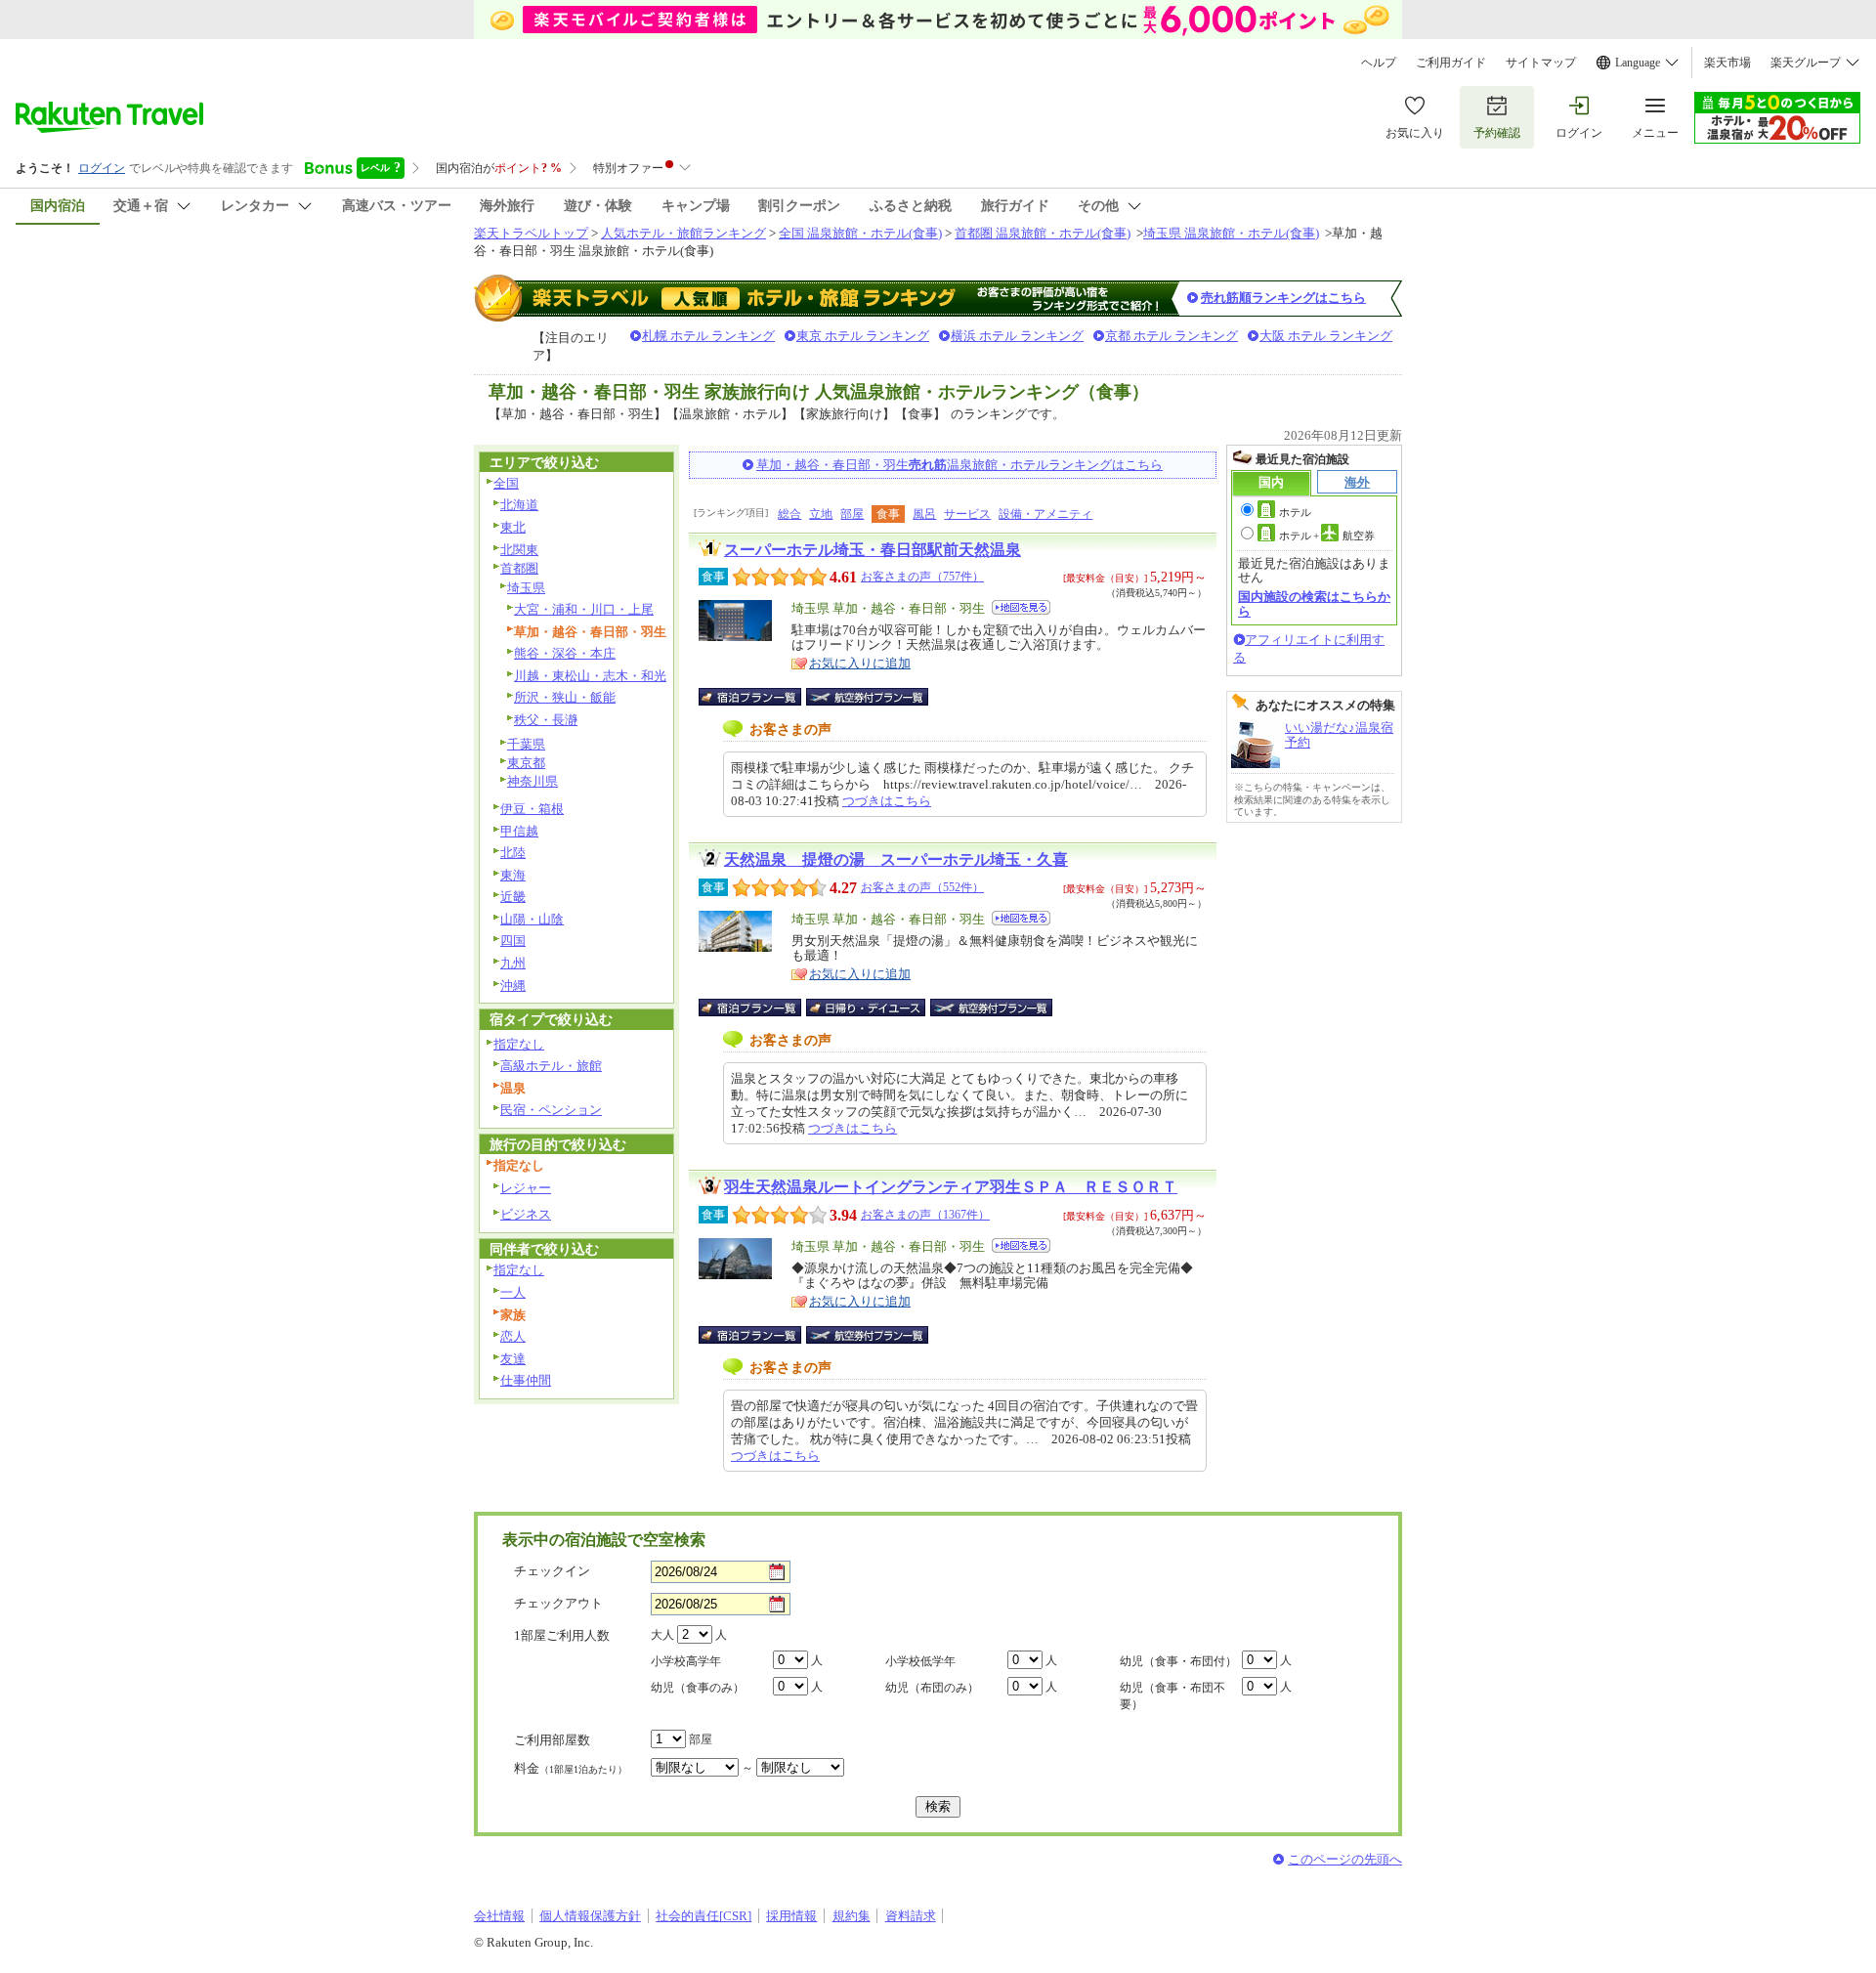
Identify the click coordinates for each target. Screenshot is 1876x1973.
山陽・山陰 (532, 919)
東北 (513, 527)
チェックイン (552, 1571)
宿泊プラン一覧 (760, 697)
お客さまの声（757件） (922, 577)
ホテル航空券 (1327, 536)
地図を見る (1021, 607)
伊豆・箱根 (532, 809)
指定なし (519, 1044)
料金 (571, 1768)
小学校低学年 (920, 1661)
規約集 (852, 1916)
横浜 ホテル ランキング (1017, 336)
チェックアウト (558, 1603)
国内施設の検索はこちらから (1314, 603)
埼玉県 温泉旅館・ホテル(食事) (1231, 233)
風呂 (924, 514)
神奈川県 (533, 781)
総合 (789, 514)
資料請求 (911, 1916)
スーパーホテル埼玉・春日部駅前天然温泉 (873, 550)
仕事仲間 (526, 1380)
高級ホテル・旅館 (551, 1066)
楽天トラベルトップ (531, 233)
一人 (513, 1292)
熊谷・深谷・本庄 (565, 653)
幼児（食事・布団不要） (1172, 1696)
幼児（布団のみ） (932, 1688)
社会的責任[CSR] (703, 1916)
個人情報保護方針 (590, 1916)
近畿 (513, 897)
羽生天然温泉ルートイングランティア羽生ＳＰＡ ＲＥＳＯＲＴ (951, 1187)
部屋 (852, 514)
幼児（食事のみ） (698, 1688)
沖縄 (513, 986)
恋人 (513, 1336)
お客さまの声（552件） (922, 887)
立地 (821, 514)
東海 (513, 875)
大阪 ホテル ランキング (1326, 336)
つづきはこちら (887, 801)
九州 (513, 963)
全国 (506, 483)
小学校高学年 (686, 1661)
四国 (513, 941)
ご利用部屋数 (552, 1740)
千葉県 (526, 744)
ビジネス (526, 1214)
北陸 (513, 853)
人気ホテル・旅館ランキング (683, 233)
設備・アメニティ (1045, 514)
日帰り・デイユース (867, 1008)
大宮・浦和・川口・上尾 (584, 609)
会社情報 (499, 1916)
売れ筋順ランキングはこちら (1283, 298)
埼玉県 (526, 588)
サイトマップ (1541, 63)
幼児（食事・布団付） (1178, 1661)
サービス (967, 514)
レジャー (526, 1188)
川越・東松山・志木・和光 (590, 676)
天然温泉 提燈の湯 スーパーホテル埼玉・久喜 (896, 859)
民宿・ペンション (551, 1110)
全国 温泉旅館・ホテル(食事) (860, 233)
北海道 (519, 505)
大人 (662, 1635)
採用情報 (791, 1916)
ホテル (1295, 512)
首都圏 (519, 568)
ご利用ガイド (1451, 63)
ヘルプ (1379, 63)
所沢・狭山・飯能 (565, 697)
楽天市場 (1727, 63)
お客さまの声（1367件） (925, 1215)
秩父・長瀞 (546, 720)
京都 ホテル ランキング (1172, 336)
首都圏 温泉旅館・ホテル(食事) (1043, 233)
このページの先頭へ (1345, 1859)
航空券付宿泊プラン (867, 697)
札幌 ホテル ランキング (708, 336)
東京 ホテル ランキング (863, 336)
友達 (513, 1359)
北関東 (519, 550)
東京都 (526, 763)
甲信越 (519, 831)
